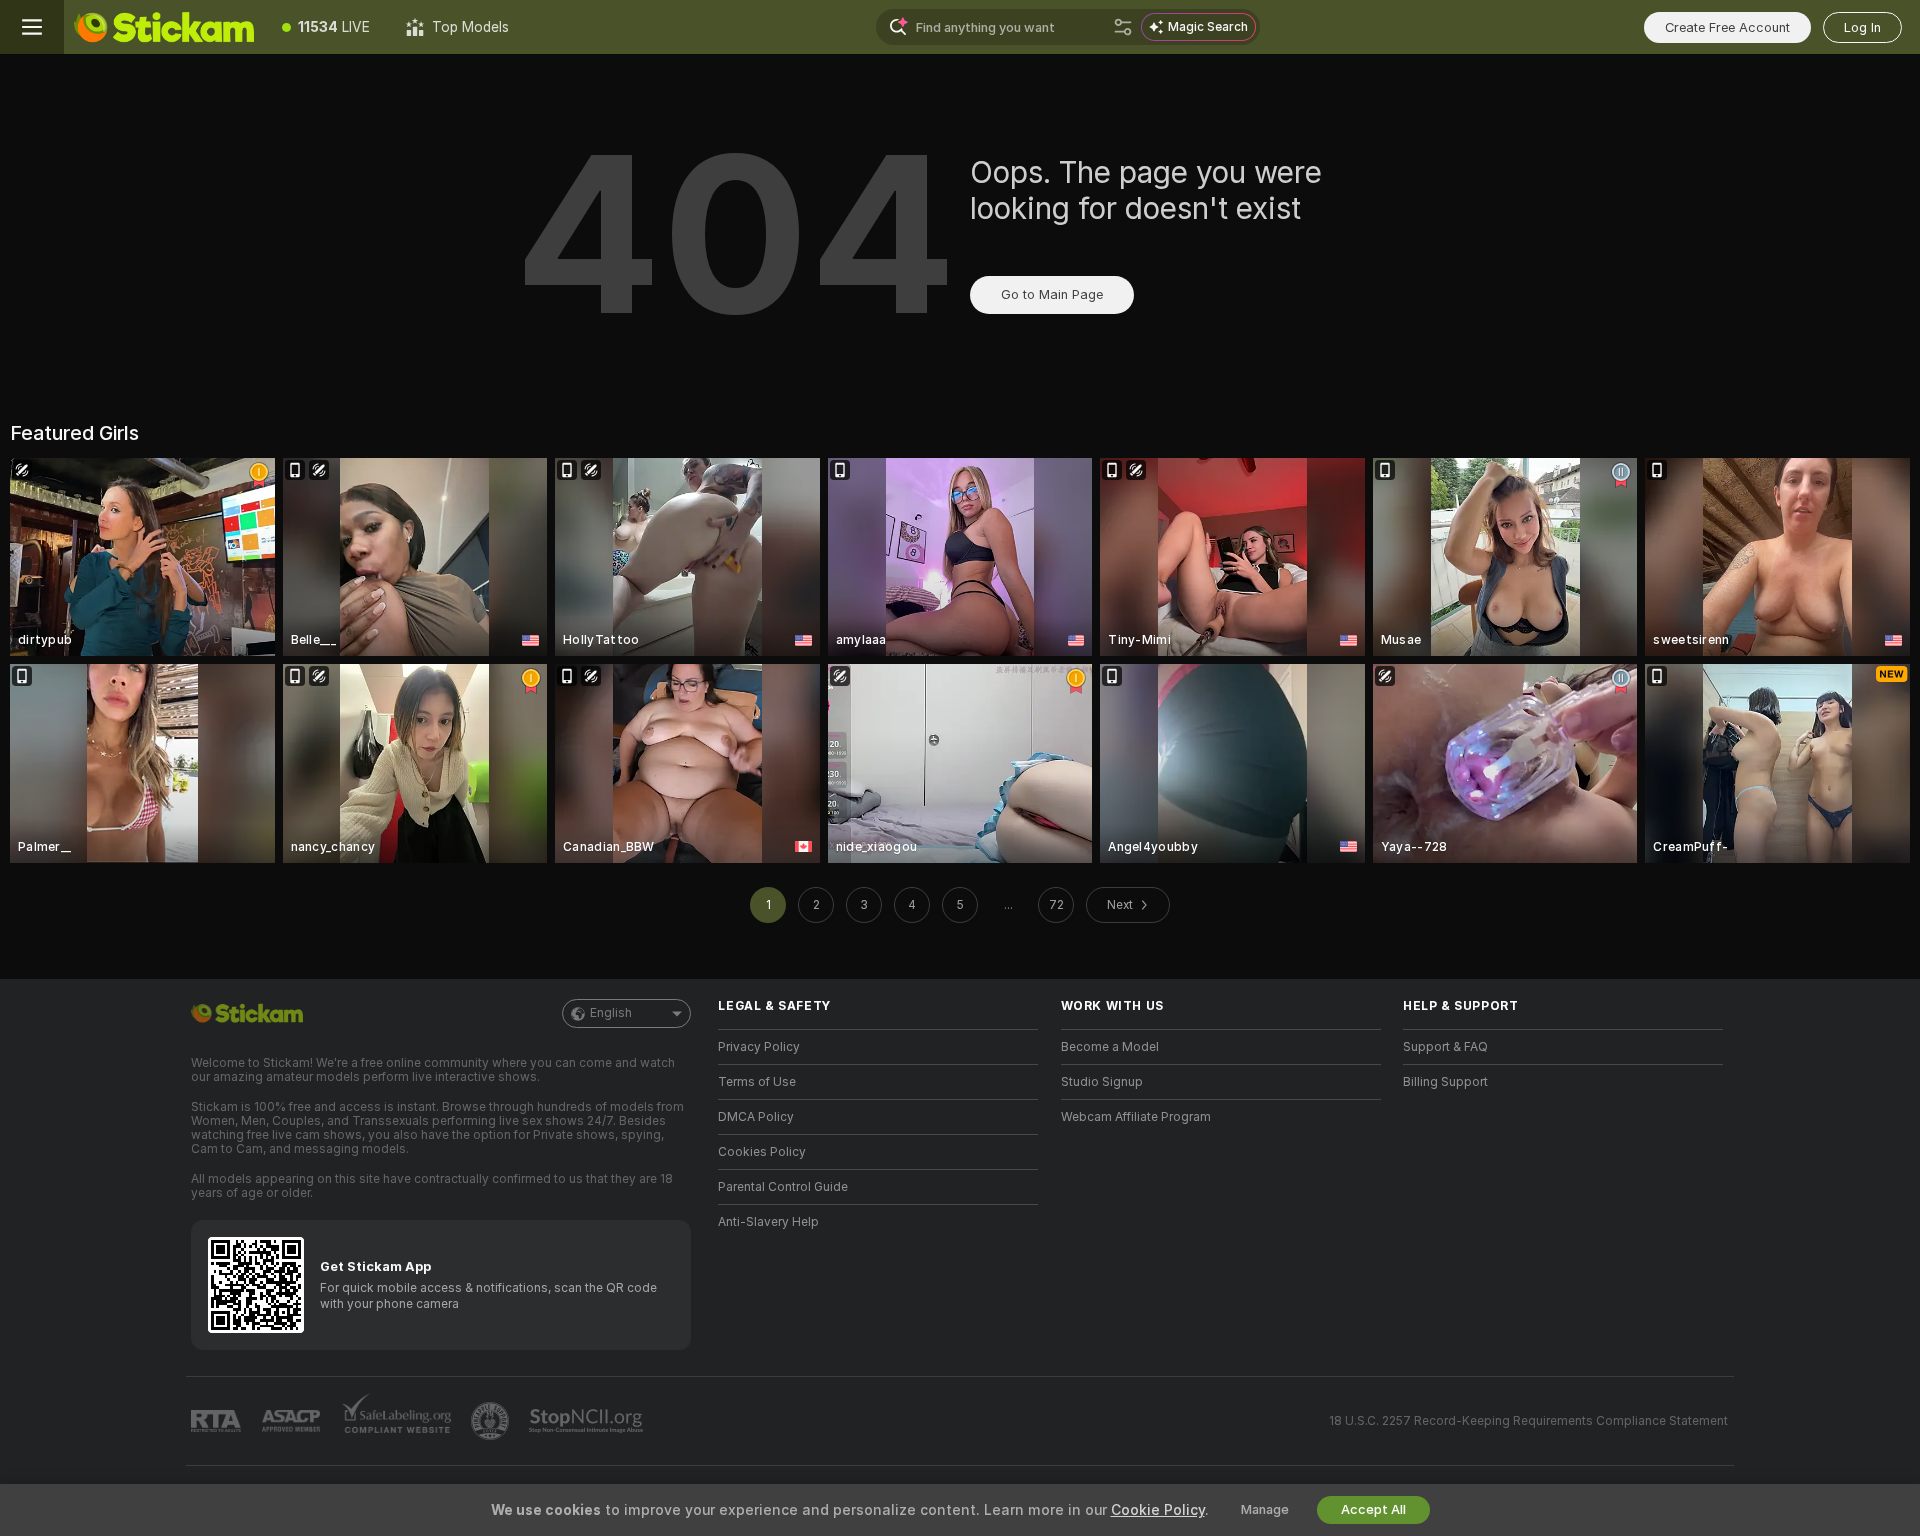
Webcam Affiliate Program (1136, 1117)
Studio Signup (1102, 1082)
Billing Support (1445, 1082)
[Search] (1123, 27)
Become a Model (1110, 1047)
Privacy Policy (759, 1047)
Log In (1862, 27)
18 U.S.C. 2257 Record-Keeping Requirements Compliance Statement (1528, 1421)
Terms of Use (757, 1082)
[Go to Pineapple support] (492, 1421)
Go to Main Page (1052, 294)
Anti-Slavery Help (768, 1222)
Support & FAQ (1445, 1047)
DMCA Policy (756, 1117)
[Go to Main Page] (164, 27)
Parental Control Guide (783, 1187)
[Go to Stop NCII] (588, 1421)
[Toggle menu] (32, 27)
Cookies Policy (762, 1152)
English (611, 1013)
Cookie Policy (1158, 1510)
